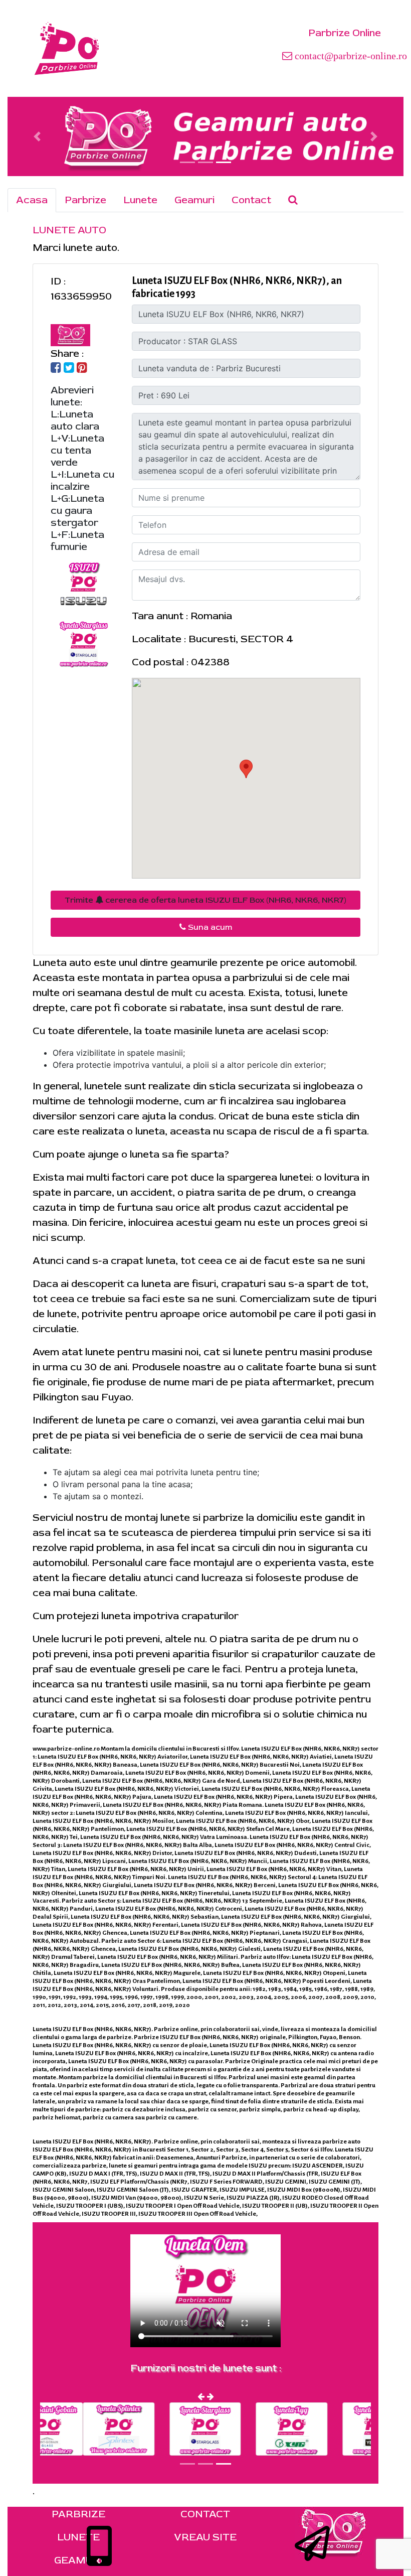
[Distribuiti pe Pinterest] (82, 369)
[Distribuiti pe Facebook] (56, 369)
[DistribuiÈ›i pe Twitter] (69, 369)
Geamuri (194, 200)
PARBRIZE (78, 2514)
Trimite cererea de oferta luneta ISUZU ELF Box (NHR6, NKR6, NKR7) (205, 900)
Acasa (32, 200)
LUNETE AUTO (69, 230)
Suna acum (209, 927)
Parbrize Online (345, 33)
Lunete (140, 200)
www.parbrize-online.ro (66, 1749)
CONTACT (205, 2514)
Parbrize (85, 200)
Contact (251, 200)
